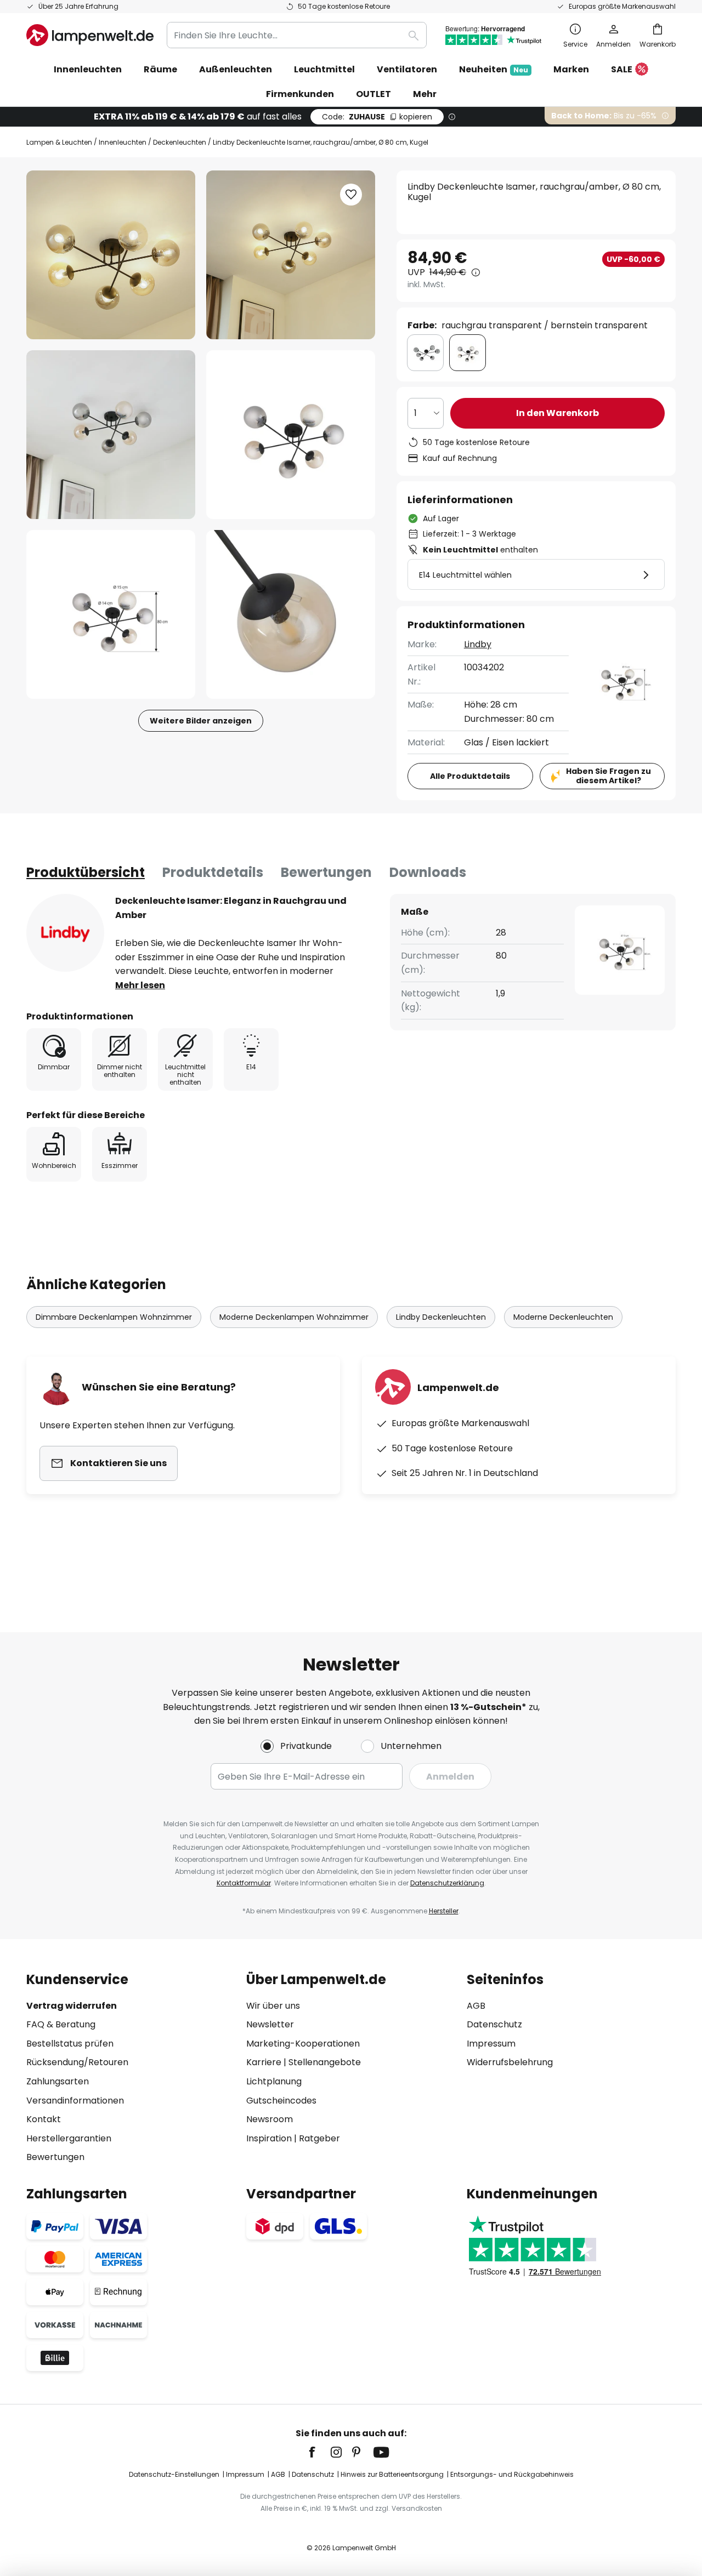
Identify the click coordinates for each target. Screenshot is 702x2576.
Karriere (264, 2062)
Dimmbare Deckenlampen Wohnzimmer (114, 1317)
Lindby (478, 644)
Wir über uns (273, 2006)
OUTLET (373, 94)
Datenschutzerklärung (447, 1883)
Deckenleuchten (180, 142)
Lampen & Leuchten (59, 142)
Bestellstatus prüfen (70, 2044)
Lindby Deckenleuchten (441, 1317)
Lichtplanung (274, 2081)
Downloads (428, 872)
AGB (476, 2006)
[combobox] (297, 35)
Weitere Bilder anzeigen (201, 721)
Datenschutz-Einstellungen (174, 2474)
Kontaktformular (244, 1883)
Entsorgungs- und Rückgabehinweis (512, 2474)
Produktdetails (213, 872)
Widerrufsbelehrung (510, 2062)
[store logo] (90, 35)
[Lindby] (65, 933)
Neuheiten (494, 69)
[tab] (86, 873)
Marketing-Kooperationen (303, 2044)
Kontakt (44, 2119)
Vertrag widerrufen (72, 2006)
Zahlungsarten (58, 2081)
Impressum (491, 2044)
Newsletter (270, 2024)
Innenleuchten (123, 142)
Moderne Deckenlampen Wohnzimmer (294, 1317)
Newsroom (270, 2119)
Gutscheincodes (281, 2101)
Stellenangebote (325, 2062)
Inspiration (269, 2138)
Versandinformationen (75, 2101)
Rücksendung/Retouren (77, 2062)
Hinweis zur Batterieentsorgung (392, 2474)
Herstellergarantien (69, 2138)
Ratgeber (319, 2138)
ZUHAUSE (377, 117)
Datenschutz (494, 2024)
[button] (111, 435)
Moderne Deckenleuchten (563, 1317)
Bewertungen (326, 872)
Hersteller (444, 1911)
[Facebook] (319, 2452)
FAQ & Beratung (61, 2024)
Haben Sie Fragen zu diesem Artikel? (608, 776)
